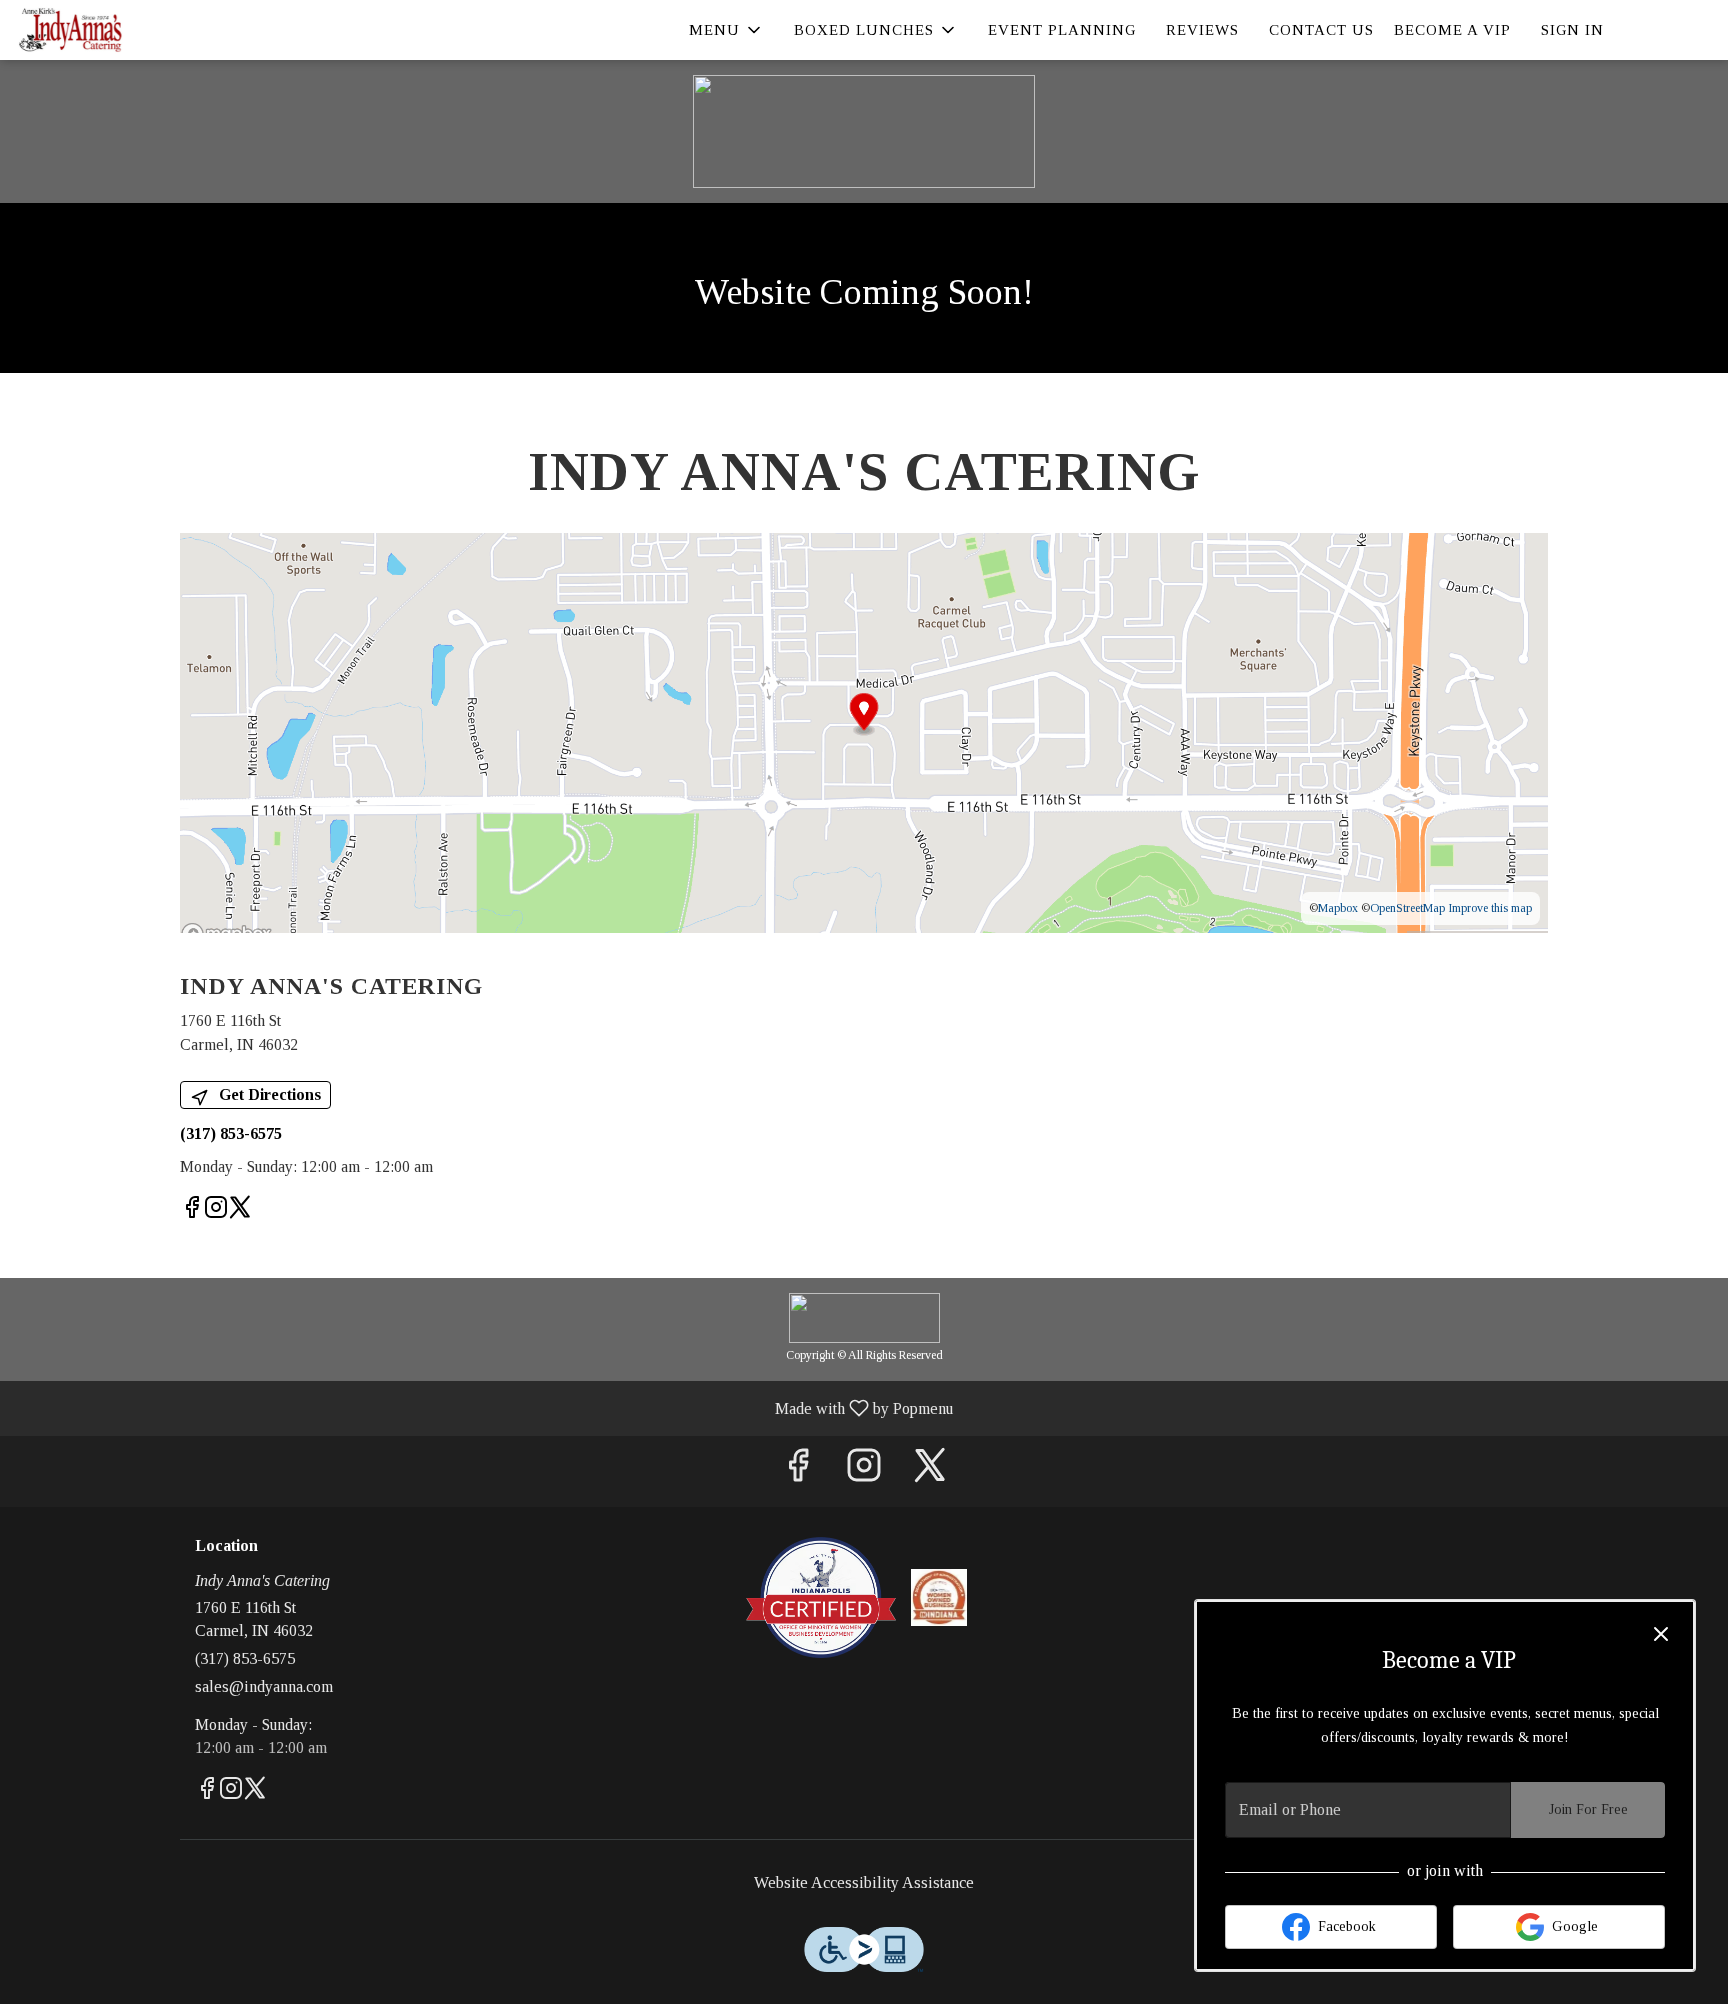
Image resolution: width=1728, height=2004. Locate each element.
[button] (726, 30)
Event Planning (1062, 30)
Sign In (1572, 30)
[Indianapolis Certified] (821, 1595)
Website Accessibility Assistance (864, 1882)
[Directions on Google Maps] (864, 731)
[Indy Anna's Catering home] (106, 30)
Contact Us (1321, 30)
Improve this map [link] (1490, 908)
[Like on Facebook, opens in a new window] (192, 1211)
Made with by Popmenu (484, 1408)
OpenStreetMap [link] (1407, 908)
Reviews (1202, 30)
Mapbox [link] (1338, 908)
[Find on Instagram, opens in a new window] (216, 1211)
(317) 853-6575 (245, 1658)
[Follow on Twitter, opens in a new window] (240, 1211)
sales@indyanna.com (264, 1686)
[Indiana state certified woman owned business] (939, 1595)
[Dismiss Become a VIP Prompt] (1661, 1634)
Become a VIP (1452, 30)
